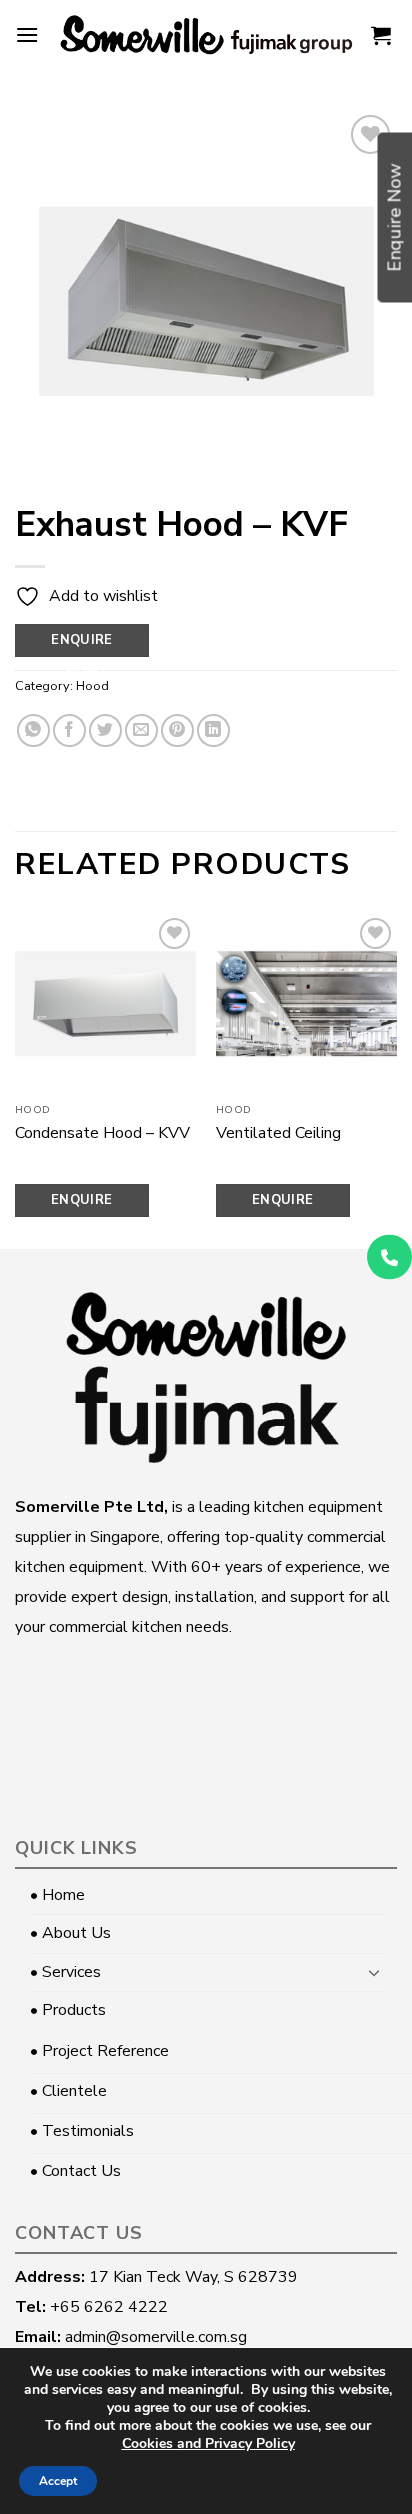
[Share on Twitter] (105, 730)
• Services (65, 1972)
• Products (68, 2010)
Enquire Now (82, 644)
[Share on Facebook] (69, 730)
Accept (58, 2481)
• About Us (70, 1933)
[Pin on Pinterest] (177, 730)
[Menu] (27, 34)
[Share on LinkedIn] (213, 730)
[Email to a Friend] (141, 730)
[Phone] (389, 1257)
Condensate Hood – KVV (102, 1133)
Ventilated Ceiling (278, 1133)
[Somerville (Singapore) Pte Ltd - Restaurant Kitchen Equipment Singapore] (206, 35)
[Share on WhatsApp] (33, 730)
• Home (57, 1895)
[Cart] (381, 35)
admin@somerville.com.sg (156, 2337)
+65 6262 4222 (109, 2307)
